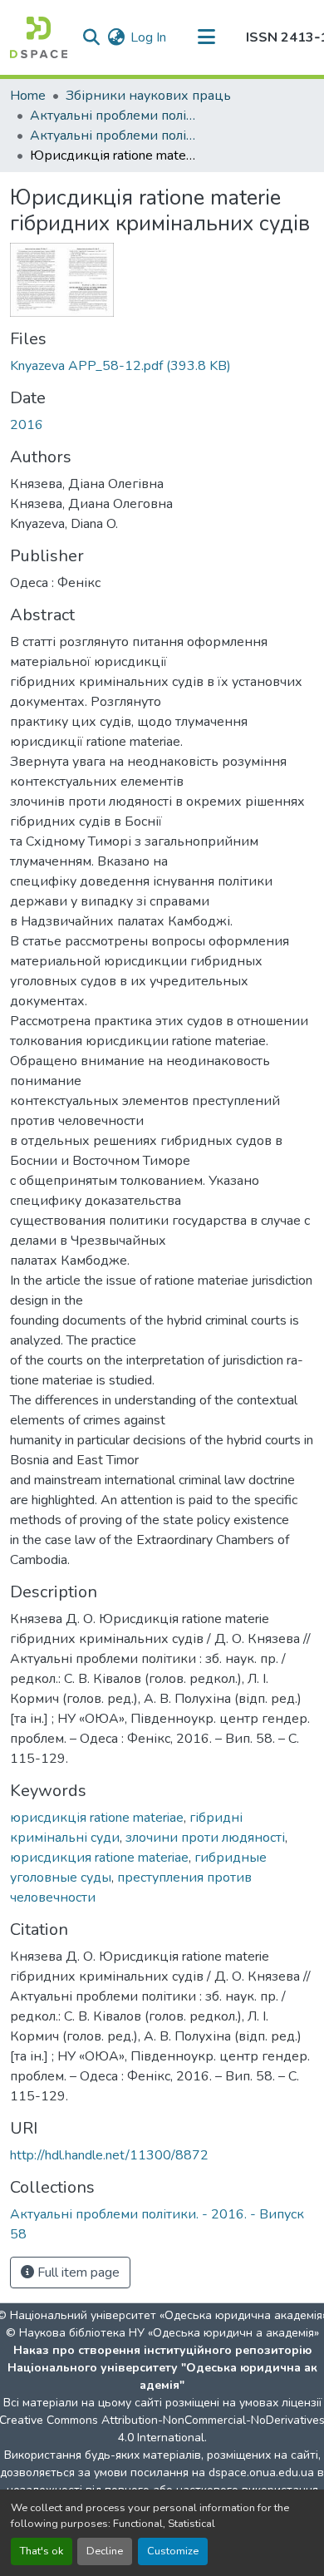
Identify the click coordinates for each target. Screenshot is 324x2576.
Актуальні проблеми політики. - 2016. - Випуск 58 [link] (113, 136)
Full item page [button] (77, 2273)
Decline (105, 2551)
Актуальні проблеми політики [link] (113, 116)
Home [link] (28, 96)
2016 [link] (27, 425)
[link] (162, 366)
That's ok (42, 2551)
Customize (173, 2551)
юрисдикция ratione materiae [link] (99, 1858)
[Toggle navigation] (206, 37)
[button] (39, 37)
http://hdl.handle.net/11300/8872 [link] (109, 2155)
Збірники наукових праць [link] (148, 96)
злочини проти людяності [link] (205, 1838)
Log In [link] (148, 37)
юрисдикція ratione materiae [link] (97, 1818)
